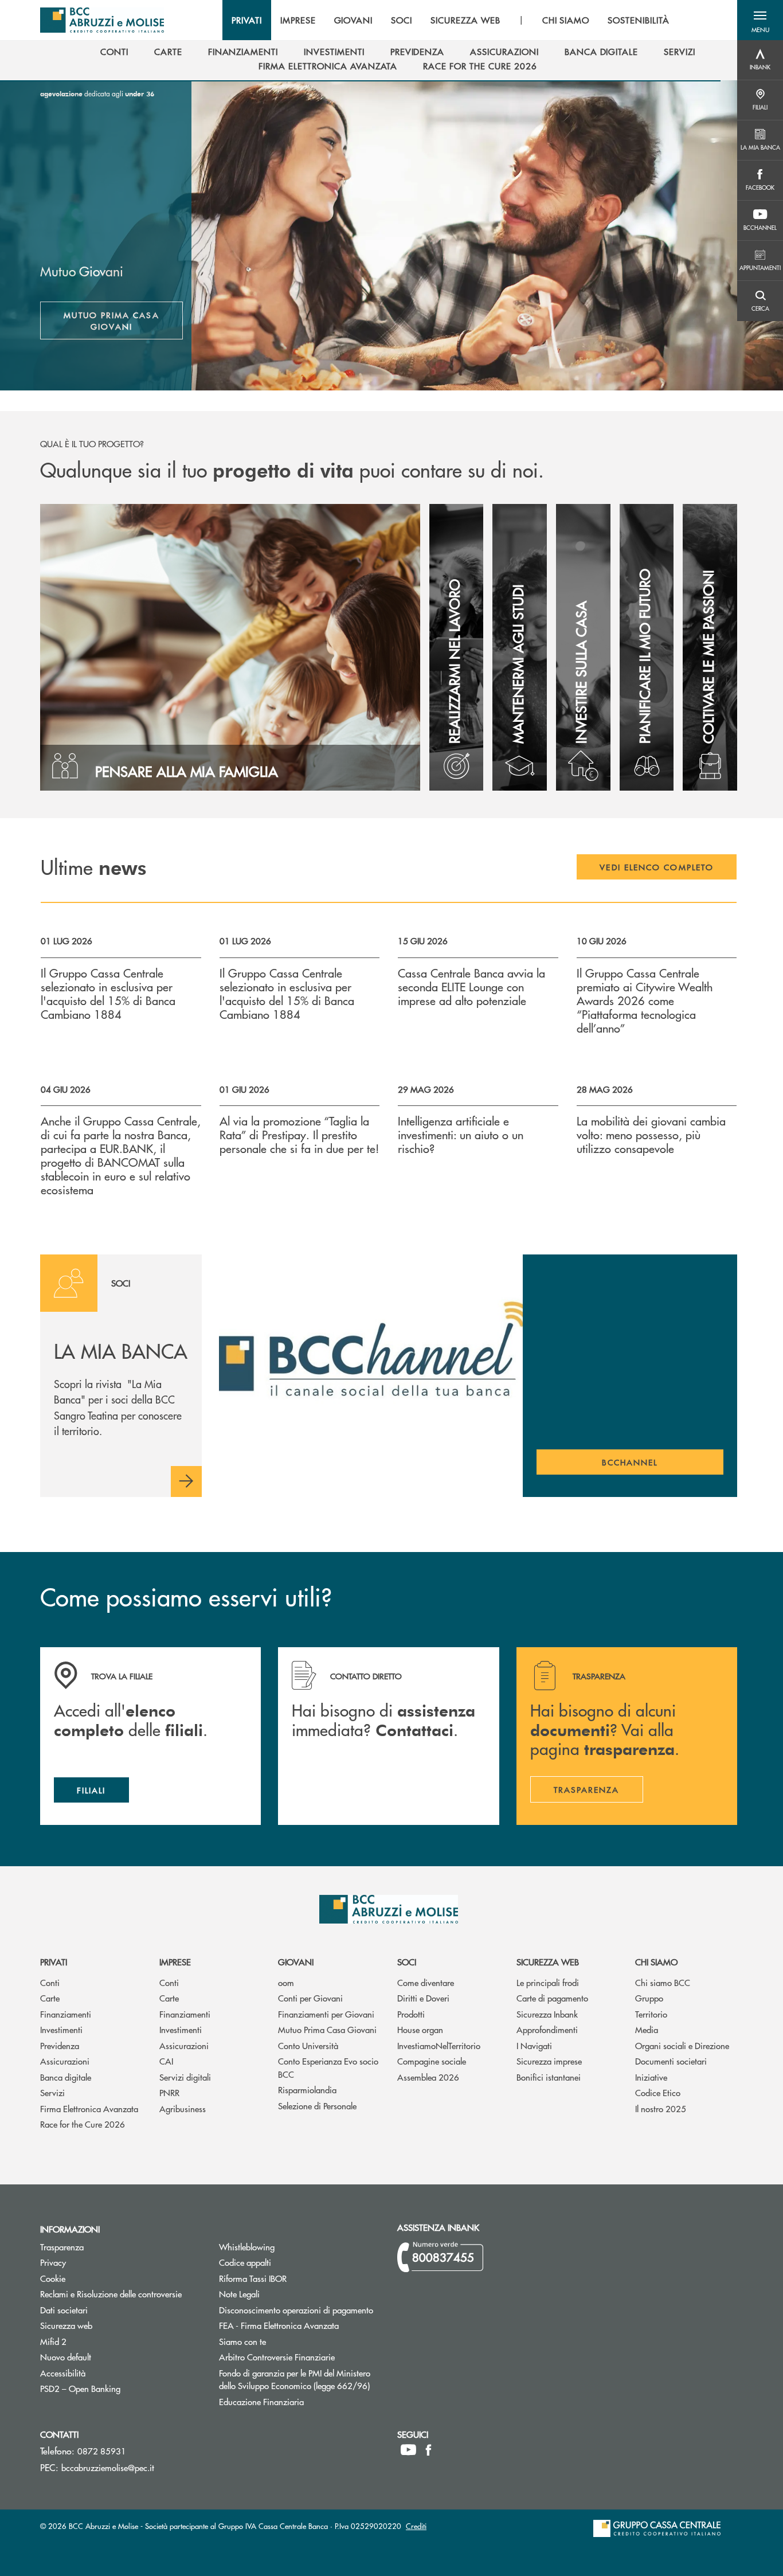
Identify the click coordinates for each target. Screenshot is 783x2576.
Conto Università (308, 2045)
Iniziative (651, 2077)
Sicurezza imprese (549, 2061)
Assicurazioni (65, 2061)
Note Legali (283, 2294)
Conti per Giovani (310, 1998)
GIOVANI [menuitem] (354, 20)
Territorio (651, 2014)
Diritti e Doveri (423, 1998)
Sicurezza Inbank (547, 2014)
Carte (50, 1998)
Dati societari (64, 2310)
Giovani (296, 1962)
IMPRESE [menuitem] (298, 20)
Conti (50, 1982)
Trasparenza (62, 2247)
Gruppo (649, 1998)
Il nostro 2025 (661, 2108)
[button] (760, 20)
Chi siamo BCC (663, 1982)
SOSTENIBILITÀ (638, 20)
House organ (420, 2029)
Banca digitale (66, 2077)
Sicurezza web (548, 1962)
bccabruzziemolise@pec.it (108, 2467)
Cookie (53, 2278)
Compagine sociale (432, 2061)
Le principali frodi (548, 1982)
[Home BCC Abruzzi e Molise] (102, 20)
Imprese (175, 1962)
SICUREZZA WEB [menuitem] (465, 20)
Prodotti (411, 2014)
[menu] (451, 20)
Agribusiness (183, 2108)
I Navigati (534, 2045)
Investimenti (61, 2029)
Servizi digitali (185, 2077)
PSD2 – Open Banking (121, 2388)
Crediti (416, 2526)
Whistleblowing (247, 2247)
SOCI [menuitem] (402, 20)
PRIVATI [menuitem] (247, 20)
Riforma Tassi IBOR (296, 2278)
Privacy (53, 2262)
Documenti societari (671, 2061)
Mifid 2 (53, 2341)
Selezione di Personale (317, 2106)
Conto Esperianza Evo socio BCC (328, 2067)
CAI (166, 2061)
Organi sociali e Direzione (682, 2045)
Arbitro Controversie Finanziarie (300, 2357)
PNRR (169, 2092)
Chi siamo (656, 1962)
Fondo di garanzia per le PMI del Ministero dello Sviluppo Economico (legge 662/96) (300, 2379)
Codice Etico (658, 2092)
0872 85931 (102, 2451)
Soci (407, 1962)
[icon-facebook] (428, 2450)
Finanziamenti (66, 2014)
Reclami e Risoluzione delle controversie (111, 2294)
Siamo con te (242, 2341)
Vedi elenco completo (657, 867)
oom (286, 1982)
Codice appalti (288, 2262)
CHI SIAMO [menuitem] (566, 20)
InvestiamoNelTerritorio (439, 2045)
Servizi (52, 2092)
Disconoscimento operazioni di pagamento (296, 2310)
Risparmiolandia (307, 2090)
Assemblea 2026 (428, 2077)
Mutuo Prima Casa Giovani (111, 320)
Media (647, 2029)
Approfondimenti (547, 2029)
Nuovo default (109, 2357)
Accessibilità (63, 2373)
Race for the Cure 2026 (83, 2124)
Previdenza (60, 2045)
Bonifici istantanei (549, 2077)
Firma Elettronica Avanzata (89, 2108)
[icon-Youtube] (408, 2450)
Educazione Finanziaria (261, 2401)
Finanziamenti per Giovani (326, 2014)
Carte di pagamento (552, 1998)
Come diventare (426, 1982)
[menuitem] (114, 52)
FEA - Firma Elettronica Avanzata (279, 2325)
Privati (54, 1962)
